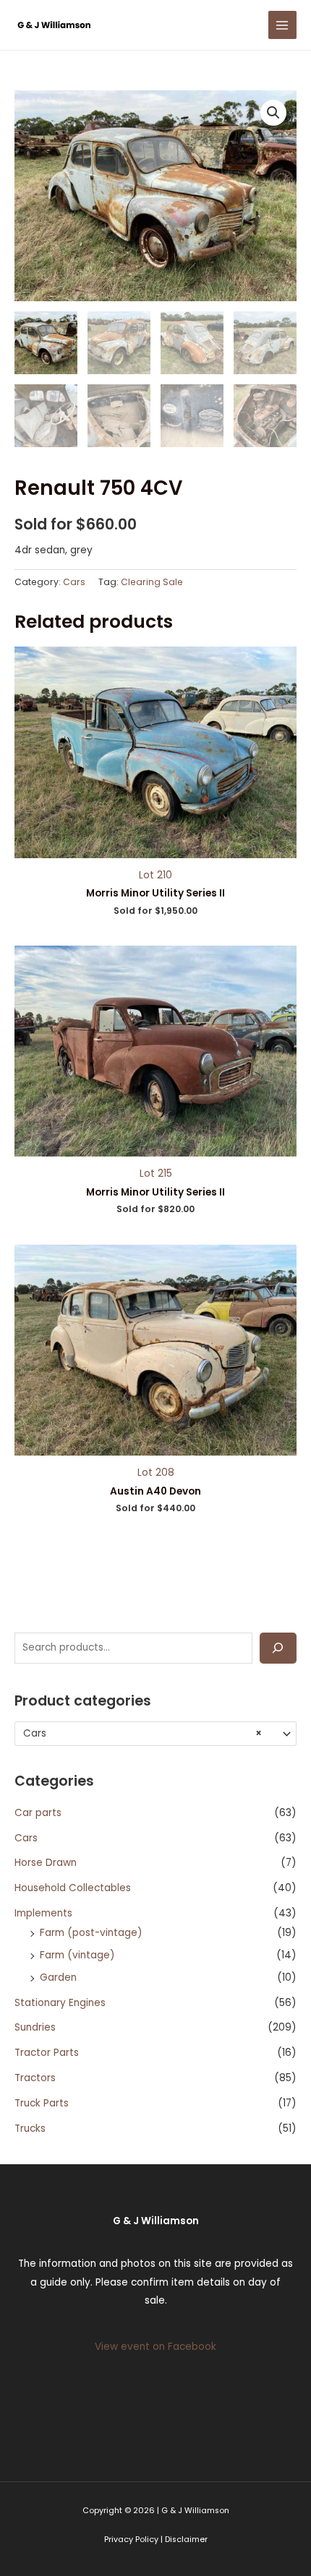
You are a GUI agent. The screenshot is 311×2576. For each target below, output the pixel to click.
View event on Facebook (155, 2347)
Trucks (30, 2128)
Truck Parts (42, 2103)
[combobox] (155, 1734)
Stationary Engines (60, 2003)
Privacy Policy (131, 2540)
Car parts (38, 1813)
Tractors (35, 2078)
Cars (26, 1838)
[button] (273, 113)
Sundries (35, 2027)
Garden (58, 1978)
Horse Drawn (46, 1863)
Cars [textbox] (142, 1734)
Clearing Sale (152, 582)
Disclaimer (186, 2540)
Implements (43, 1913)
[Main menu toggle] (282, 25)
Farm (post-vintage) (91, 1933)
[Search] (278, 1648)
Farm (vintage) (77, 1955)
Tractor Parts (47, 2053)
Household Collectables (73, 1888)
